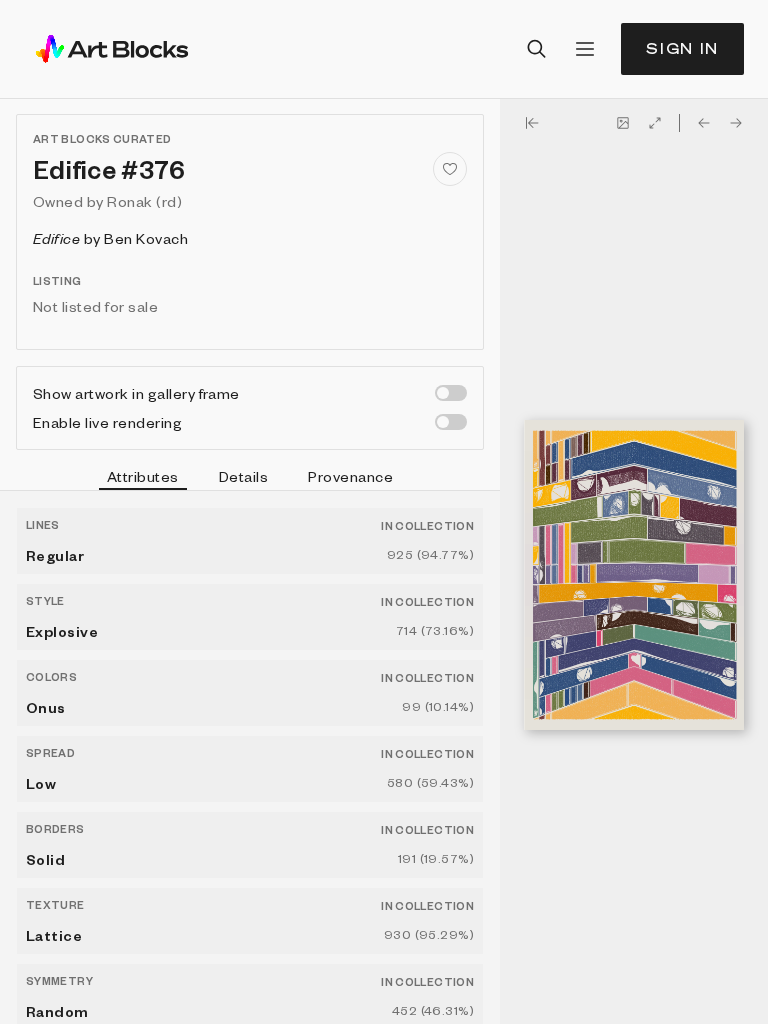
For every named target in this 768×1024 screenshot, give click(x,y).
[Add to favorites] (450, 169)
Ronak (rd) (144, 201)
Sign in (682, 48)
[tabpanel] (250, 757)
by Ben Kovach (110, 238)
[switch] (451, 393)
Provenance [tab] (350, 476)
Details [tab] (243, 476)
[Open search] (537, 49)
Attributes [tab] (143, 476)
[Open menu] (585, 49)
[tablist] (250, 479)
